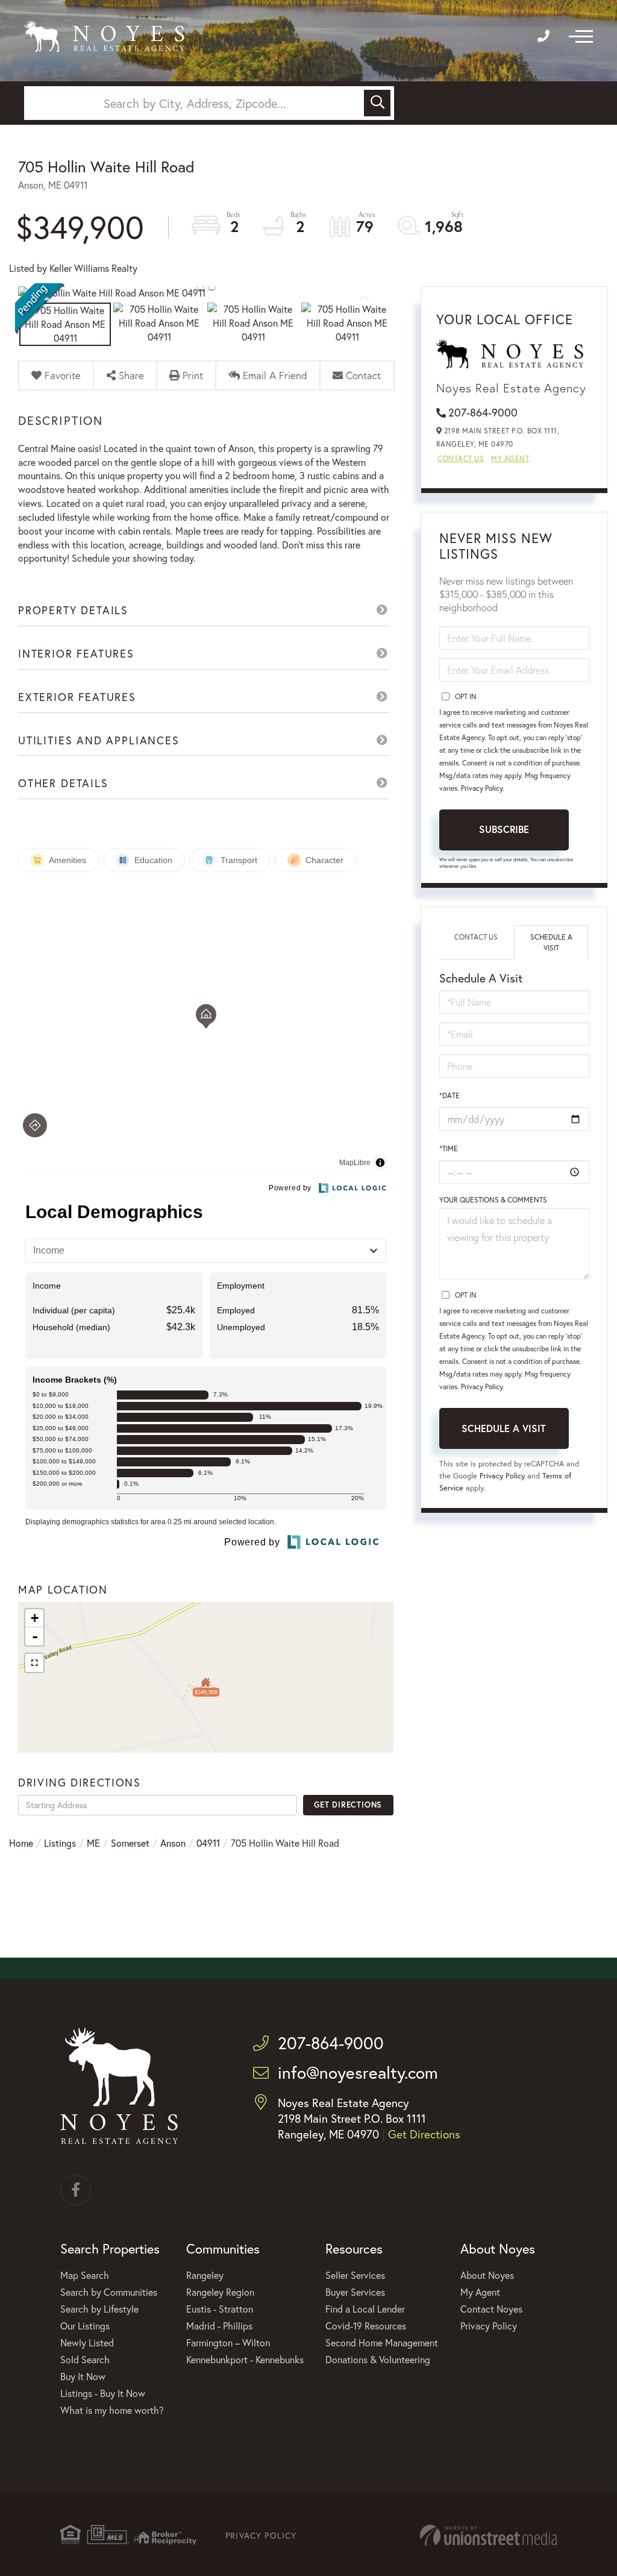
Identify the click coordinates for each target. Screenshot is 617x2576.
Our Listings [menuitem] (85, 2326)
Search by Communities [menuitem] (109, 2292)
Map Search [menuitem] (85, 2275)
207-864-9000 (483, 412)
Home (21, 1843)
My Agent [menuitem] (480, 2292)
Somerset (130, 1843)
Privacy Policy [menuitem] (489, 2326)
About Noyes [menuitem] (487, 2275)
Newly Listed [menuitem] (87, 2342)
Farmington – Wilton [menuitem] (228, 2342)
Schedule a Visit (551, 942)
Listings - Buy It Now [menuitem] (103, 2393)
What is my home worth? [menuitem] (112, 2410)
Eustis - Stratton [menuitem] (220, 2309)
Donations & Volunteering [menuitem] (378, 2359)
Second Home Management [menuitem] (382, 2342)
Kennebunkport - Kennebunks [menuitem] (245, 2359)
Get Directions (348, 1805)
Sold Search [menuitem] (85, 2359)
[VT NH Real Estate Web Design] (488, 2535)
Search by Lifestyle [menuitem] (99, 2309)
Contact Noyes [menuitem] (491, 2309)
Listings (60, 1843)
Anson (173, 1843)
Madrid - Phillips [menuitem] (219, 2326)
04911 (208, 1843)
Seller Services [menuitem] (355, 2275)
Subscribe (504, 829)
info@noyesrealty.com (358, 2072)
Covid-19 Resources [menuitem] (366, 2326)
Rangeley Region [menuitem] (220, 2292)
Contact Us (461, 458)
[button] (377, 103)
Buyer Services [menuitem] (355, 2292)
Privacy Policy (482, 788)
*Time (449, 1148)
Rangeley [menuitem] (205, 2275)
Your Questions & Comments (493, 1200)
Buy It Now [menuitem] (83, 2376)
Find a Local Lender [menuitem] (365, 2309)
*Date (449, 1095)
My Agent (510, 458)
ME (93, 1843)
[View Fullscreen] (34, 1663)
